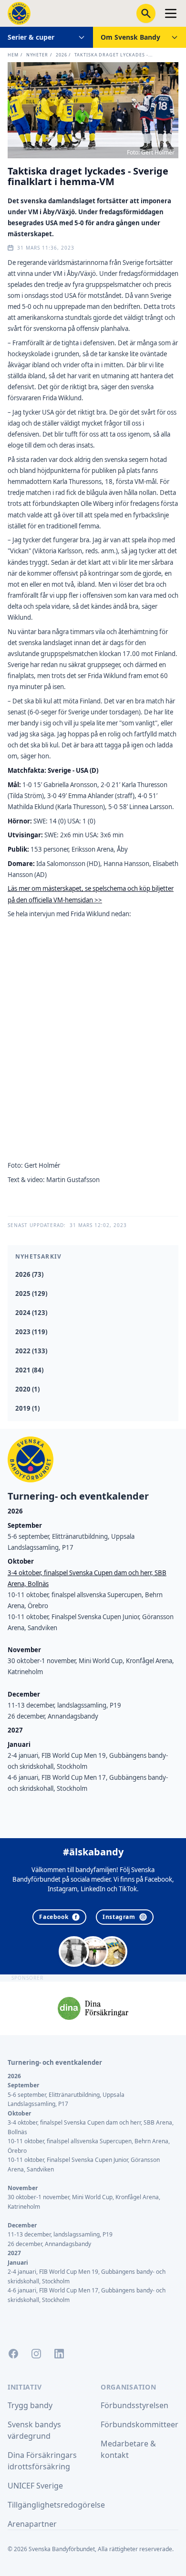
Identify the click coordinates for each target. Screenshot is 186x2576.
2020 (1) (27, 1389)
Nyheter (37, 55)
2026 (62, 55)
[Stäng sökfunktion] (146, 13)
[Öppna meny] (171, 13)
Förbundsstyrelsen (134, 2405)
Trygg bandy (30, 2405)
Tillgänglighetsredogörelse (56, 2505)
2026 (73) (29, 1274)
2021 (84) (29, 1370)
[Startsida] (19, 13)
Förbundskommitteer (139, 2424)
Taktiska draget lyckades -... (113, 55)
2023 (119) (31, 1332)
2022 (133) (31, 1351)
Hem (13, 55)
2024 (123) (31, 1313)
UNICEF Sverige (35, 2486)
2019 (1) (27, 1408)
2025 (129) (31, 1293)
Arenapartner (32, 2524)
